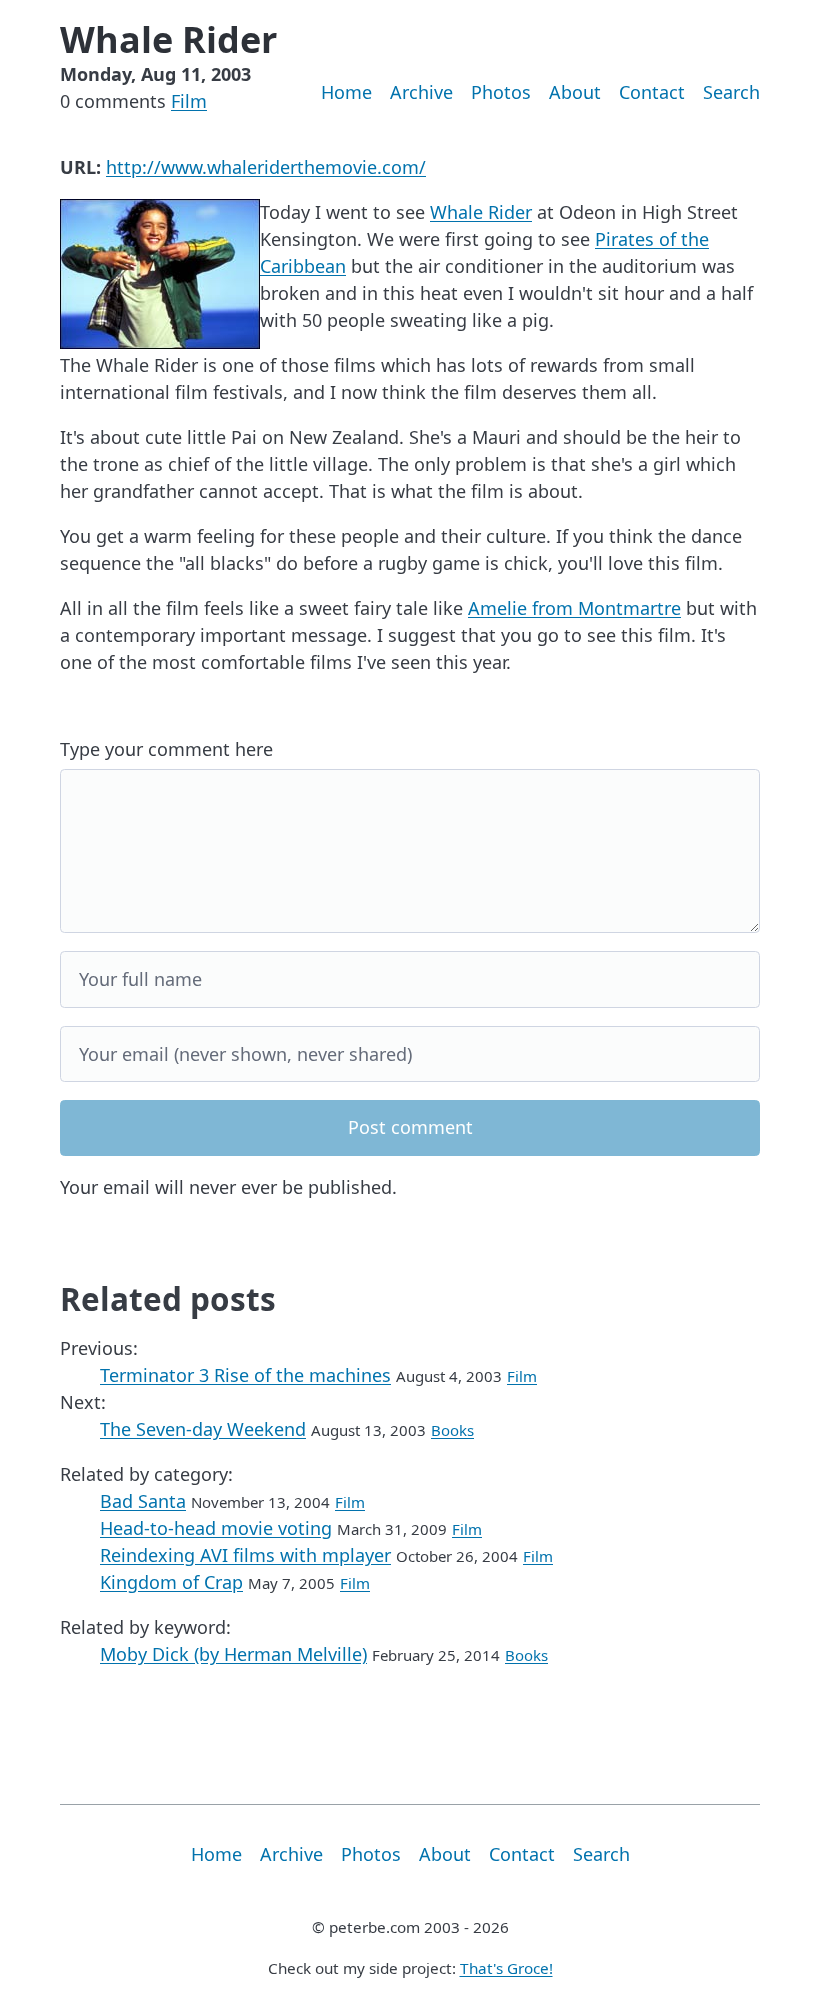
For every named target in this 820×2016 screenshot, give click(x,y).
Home (346, 92)
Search (731, 92)
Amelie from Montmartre (574, 608)
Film (189, 101)
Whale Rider (481, 212)
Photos (501, 92)
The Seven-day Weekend (203, 1429)
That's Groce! (506, 1968)
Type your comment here (166, 749)
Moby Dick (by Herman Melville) (233, 1654)
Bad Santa (143, 1501)
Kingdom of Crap (171, 1582)
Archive (421, 92)
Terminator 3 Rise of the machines (245, 1375)
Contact (652, 92)
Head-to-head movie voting (216, 1528)
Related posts (168, 1298)
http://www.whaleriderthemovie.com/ (266, 167)
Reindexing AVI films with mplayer (245, 1555)
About (575, 92)
